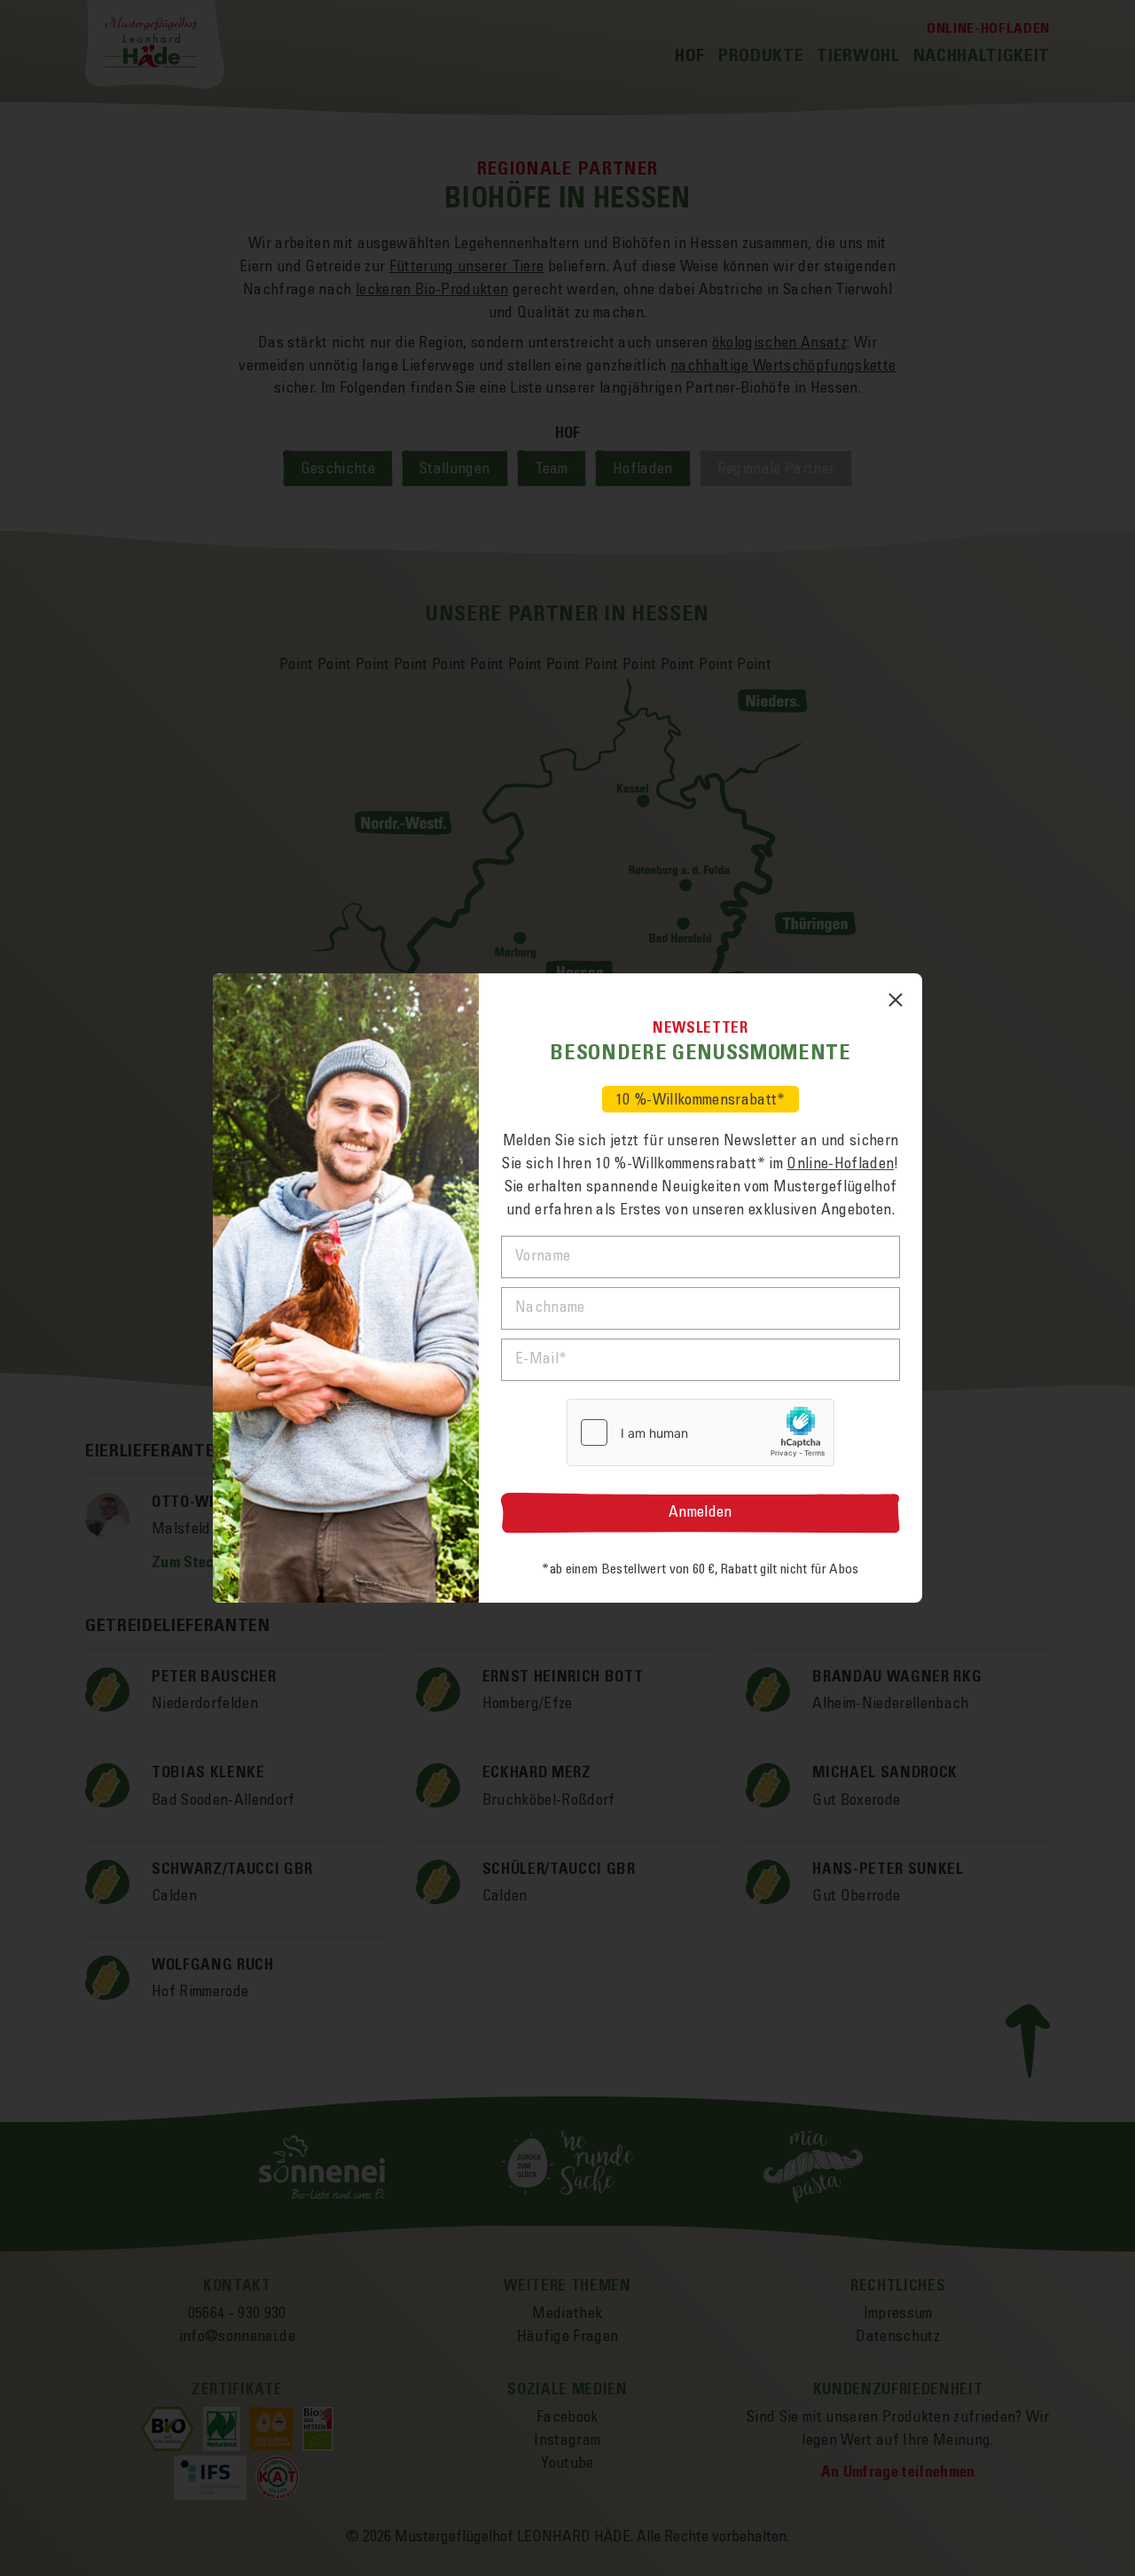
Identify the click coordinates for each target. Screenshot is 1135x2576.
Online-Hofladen (840, 1164)
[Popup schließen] (896, 1000)
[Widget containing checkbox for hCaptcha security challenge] (701, 1432)
